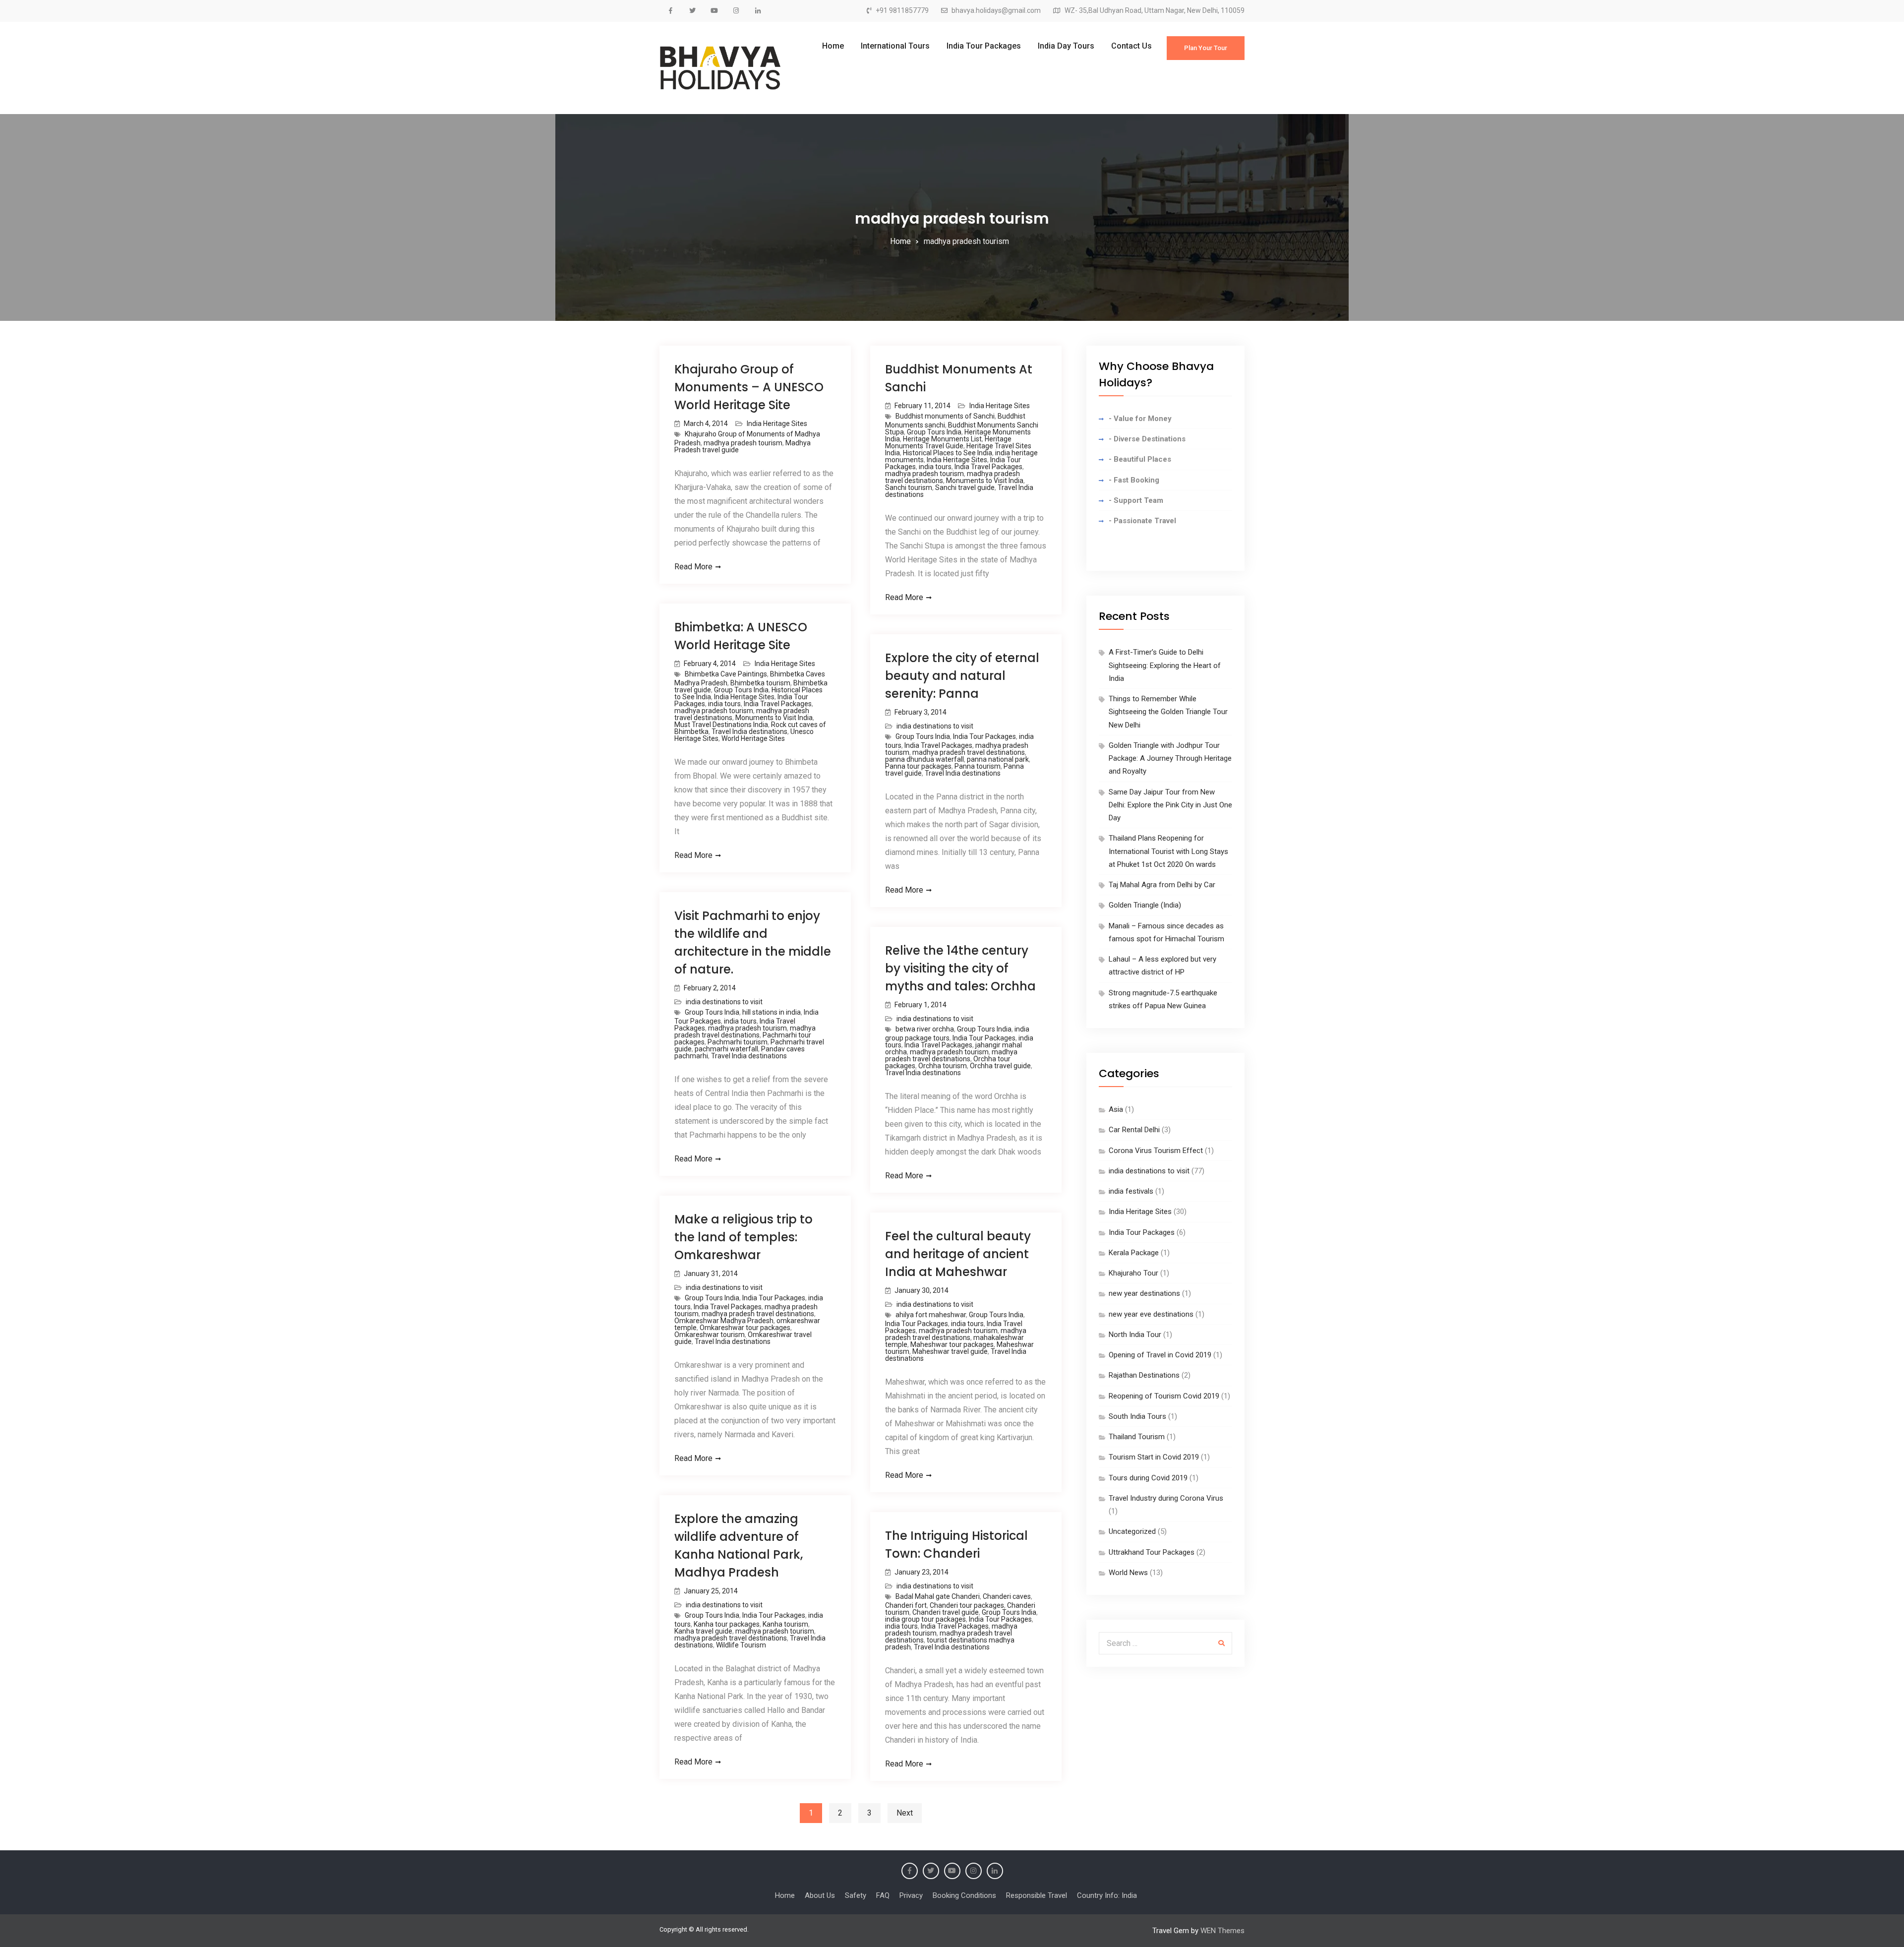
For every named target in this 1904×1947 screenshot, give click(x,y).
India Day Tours (1066, 46)
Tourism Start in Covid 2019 (1154, 1457)
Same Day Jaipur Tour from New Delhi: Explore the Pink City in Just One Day (1170, 805)
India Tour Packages (984, 46)
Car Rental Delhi (1134, 1130)
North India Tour (1135, 1335)
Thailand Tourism (1137, 1437)
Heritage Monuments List (942, 439)
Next (905, 1813)
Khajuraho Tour (1133, 1273)
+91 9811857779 (902, 11)
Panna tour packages (918, 766)
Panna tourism (978, 766)
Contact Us (1131, 46)
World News (1128, 1573)
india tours (935, 467)
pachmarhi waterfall (726, 1049)
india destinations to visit (935, 726)
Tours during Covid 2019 (1148, 1478)
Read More (693, 567)
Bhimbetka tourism (760, 683)
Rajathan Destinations (1144, 1375)
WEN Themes (1222, 1931)
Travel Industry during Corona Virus (1166, 1498)
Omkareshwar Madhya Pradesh (724, 1321)
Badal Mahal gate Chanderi (938, 1596)
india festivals (1131, 1191)
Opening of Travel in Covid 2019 (1160, 1355)
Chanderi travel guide (946, 1612)
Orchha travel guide (1000, 1066)
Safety (856, 1895)
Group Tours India (934, 432)
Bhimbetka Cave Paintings (726, 674)
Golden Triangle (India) (1145, 905)
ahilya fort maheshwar (931, 1315)
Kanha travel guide (703, 1631)
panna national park (998, 759)
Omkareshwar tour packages (745, 1328)
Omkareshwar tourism (710, 1335)
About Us (820, 1895)
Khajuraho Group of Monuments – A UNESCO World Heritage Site (749, 387)
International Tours (895, 46)
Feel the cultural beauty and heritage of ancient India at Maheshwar (958, 1254)
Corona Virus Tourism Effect (1156, 1151)
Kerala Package (1134, 1253)
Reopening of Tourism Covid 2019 (1164, 1396)
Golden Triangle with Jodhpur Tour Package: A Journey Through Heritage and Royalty (1170, 759)
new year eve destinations (1151, 1314)
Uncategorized (1132, 1531)
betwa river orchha (925, 1029)
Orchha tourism (943, 1066)
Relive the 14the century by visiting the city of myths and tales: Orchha (960, 968)
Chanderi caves (1007, 1596)
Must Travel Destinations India (721, 725)
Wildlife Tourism (741, 1645)
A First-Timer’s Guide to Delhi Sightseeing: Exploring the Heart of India (1165, 665)
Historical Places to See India (948, 453)
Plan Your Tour (1206, 48)
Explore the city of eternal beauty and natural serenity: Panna (962, 676)
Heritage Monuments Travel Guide (948, 442)
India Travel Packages (988, 467)
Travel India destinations (749, 731)
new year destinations (1144, 1293)
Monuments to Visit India (985, 481)
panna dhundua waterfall (924, 759)
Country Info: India (1107, 1895)
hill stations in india (772, 1012)
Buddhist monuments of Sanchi (945, 416)
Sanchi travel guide (965, 487)
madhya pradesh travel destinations (969, 752)
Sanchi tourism (909, 487)
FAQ (883, 1895)
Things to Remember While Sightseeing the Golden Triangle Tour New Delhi (1168, 712)
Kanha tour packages (727, 1624)
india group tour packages (925, 1619)
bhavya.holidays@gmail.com (996, 11)
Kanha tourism (785, 1624)
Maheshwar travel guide (950, 1351)
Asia (1116, 1109)
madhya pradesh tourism (743, 443)
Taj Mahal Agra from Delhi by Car (1162, 885)
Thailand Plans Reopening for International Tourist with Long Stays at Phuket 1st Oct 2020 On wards (1168, 851)
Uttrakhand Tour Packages (1152, 1552)
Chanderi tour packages (967, 1605)
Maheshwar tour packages (952, 1344)
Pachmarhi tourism (738, 1042)
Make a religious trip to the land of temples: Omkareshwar (744, 1237)
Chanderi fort (906, 1605)
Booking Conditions (964, 1895)
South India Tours (1137, 1416)
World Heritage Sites (753, 738)
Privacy (911, 1895)
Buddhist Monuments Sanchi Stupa (962, 428)
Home (833, 46)
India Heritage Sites (777, 424)
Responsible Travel (1037, 1895)
